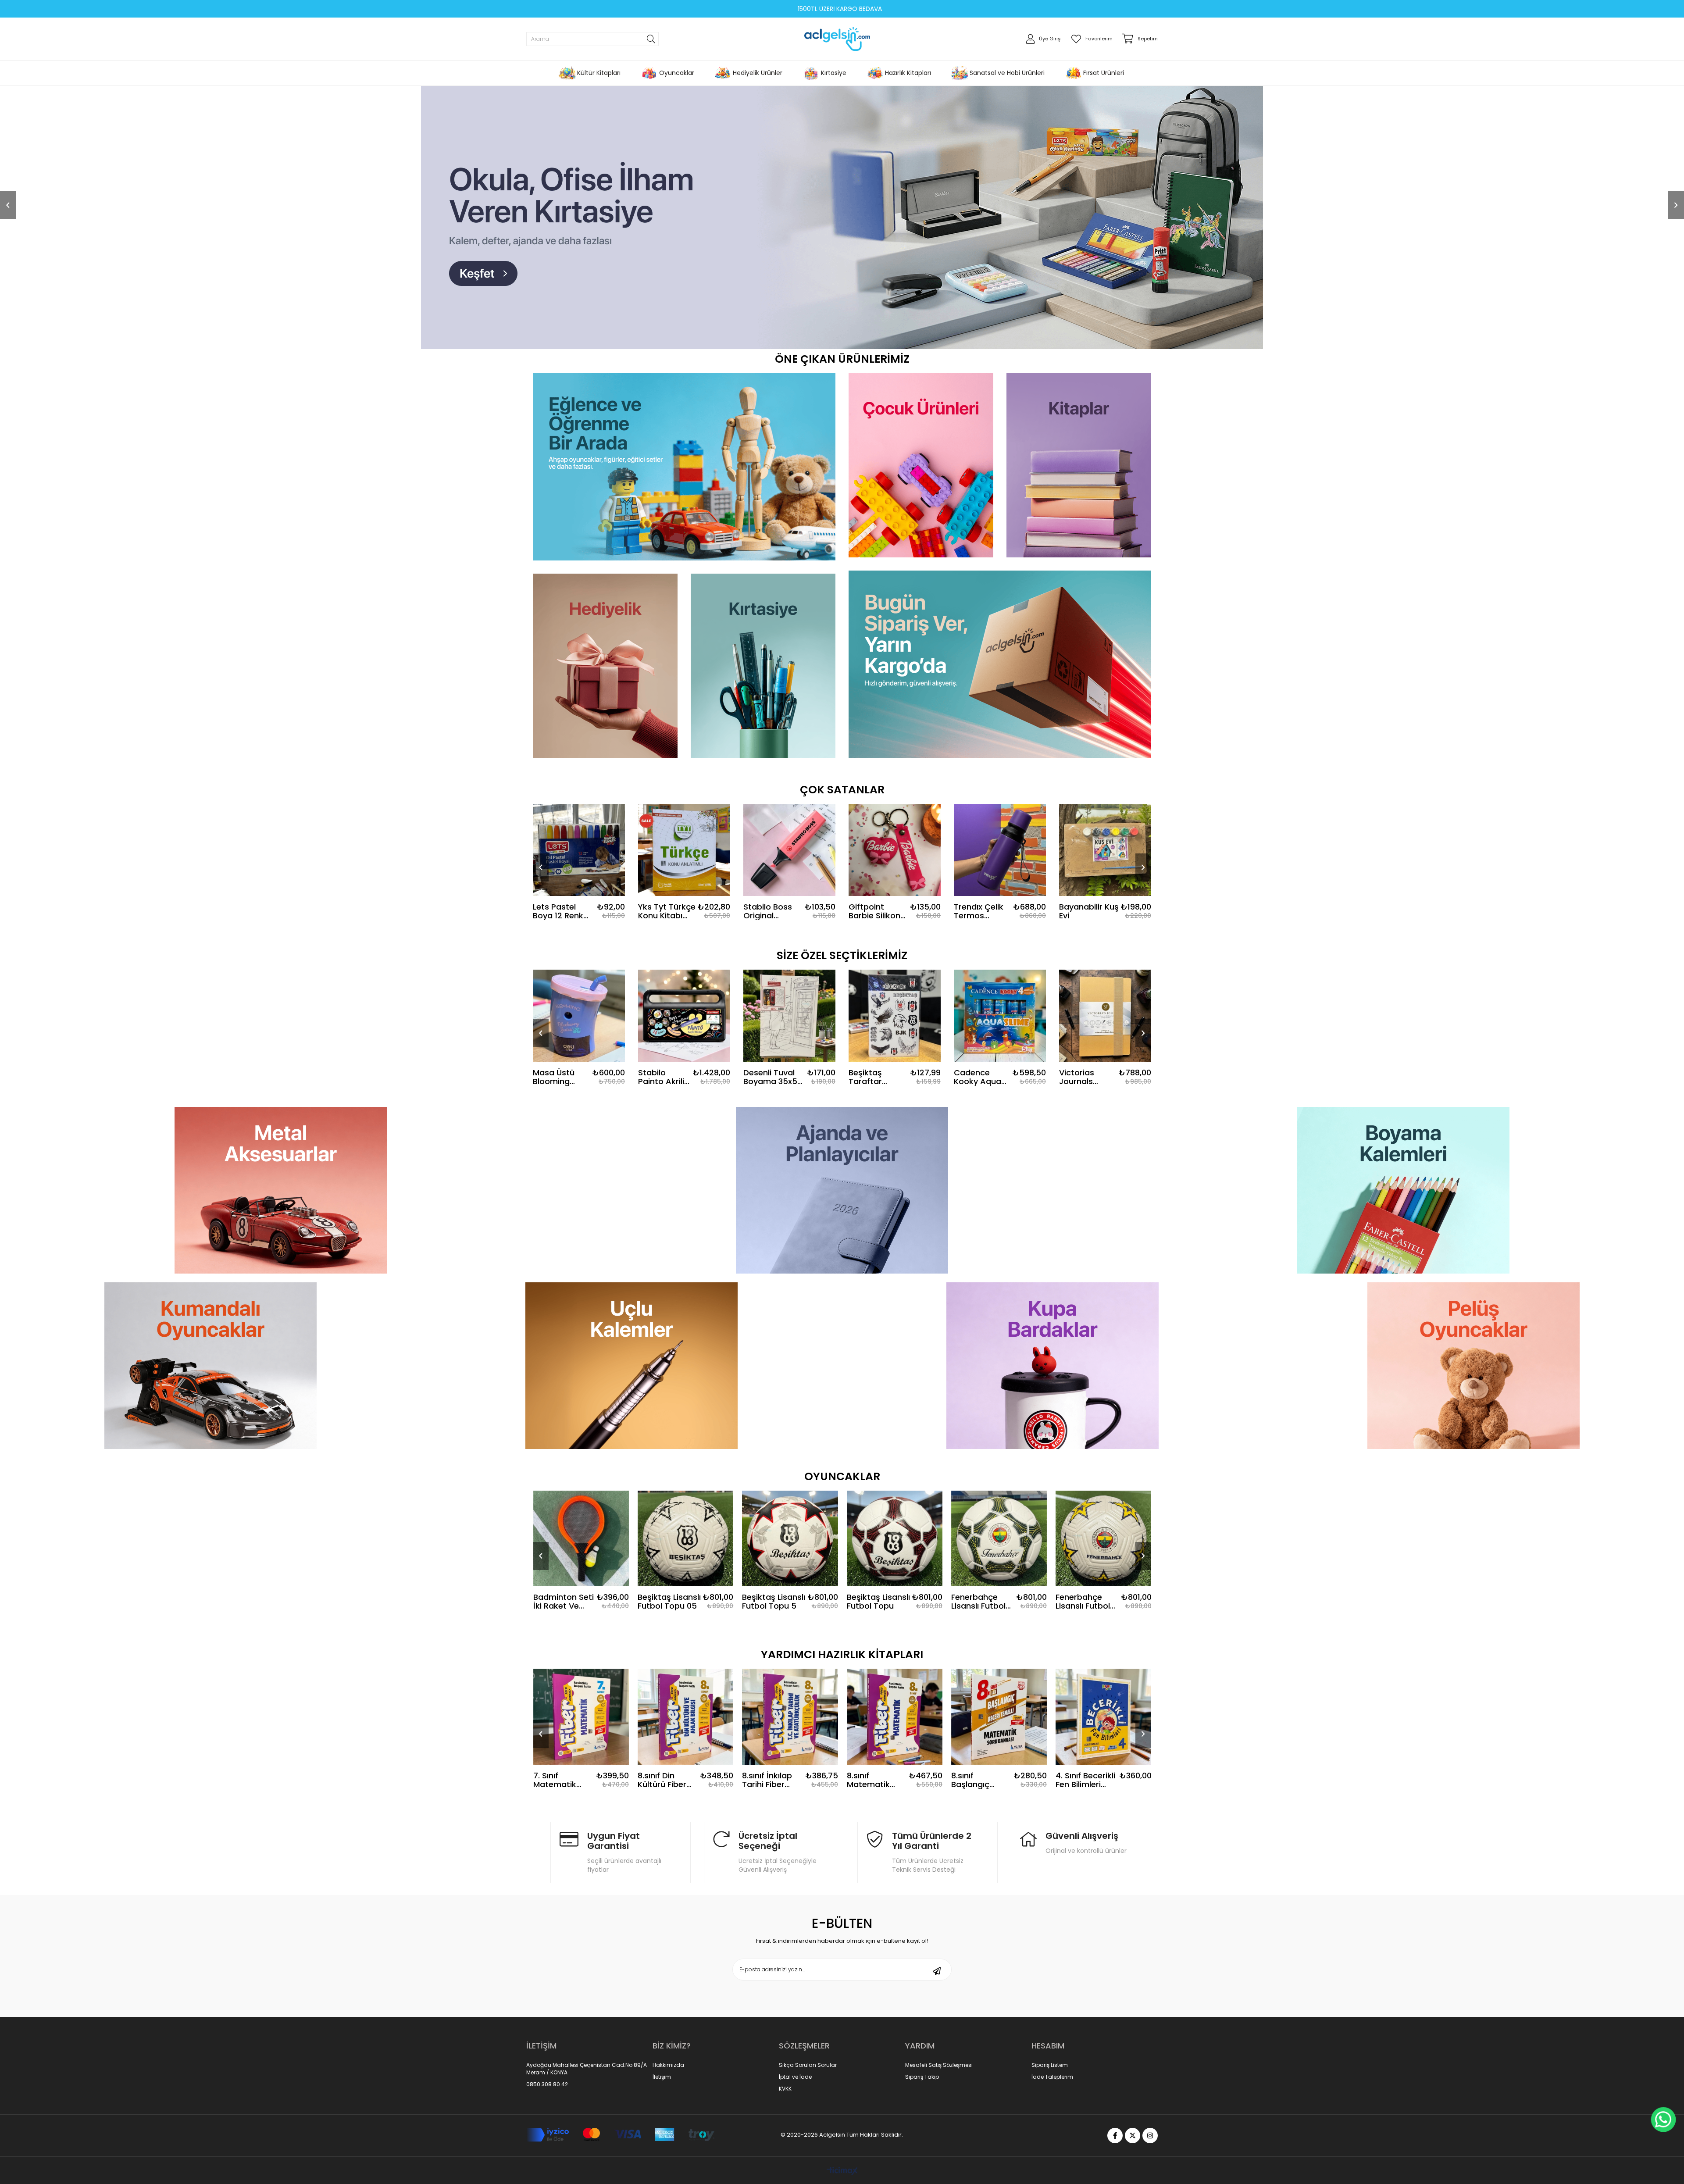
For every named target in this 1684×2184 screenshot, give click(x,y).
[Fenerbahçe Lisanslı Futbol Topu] (999, 1593)
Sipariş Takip (922, 2131)
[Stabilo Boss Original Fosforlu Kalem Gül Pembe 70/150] (789, 904)
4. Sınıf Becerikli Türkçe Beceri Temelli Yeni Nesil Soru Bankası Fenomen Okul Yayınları (981, 1834)
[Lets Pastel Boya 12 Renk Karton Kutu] (579, 904)
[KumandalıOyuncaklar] (210, 1420)
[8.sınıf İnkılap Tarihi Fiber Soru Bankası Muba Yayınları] (581, 1771)
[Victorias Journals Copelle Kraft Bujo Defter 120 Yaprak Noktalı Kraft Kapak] (1105, 1070)
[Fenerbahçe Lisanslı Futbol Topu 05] (790, 1593)
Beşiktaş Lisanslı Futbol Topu (669, 1656)
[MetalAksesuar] (281, 1245)
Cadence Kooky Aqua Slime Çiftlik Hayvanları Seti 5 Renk (978, 1131)
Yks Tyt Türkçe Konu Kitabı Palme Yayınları (667, 966)
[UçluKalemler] (631, 1420)
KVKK (785, 2143)
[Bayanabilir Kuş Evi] (1105, 904)
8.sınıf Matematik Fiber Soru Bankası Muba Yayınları (665, 1834)
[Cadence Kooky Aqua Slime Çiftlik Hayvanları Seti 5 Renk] (1000, 1070)
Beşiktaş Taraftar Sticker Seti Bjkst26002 (871, 1131)
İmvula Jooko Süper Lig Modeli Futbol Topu (1082, 1656)
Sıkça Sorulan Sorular (808, 2120)
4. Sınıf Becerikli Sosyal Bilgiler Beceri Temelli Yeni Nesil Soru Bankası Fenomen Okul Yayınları (1085, 1834)
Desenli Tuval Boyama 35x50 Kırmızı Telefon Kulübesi (773, 1131)
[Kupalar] (1052, 1420)
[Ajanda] (842, 1245)
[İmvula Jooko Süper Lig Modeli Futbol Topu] (1103, 1593)
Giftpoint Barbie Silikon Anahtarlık (874, 966)
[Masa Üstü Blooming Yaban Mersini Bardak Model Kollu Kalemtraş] (579, 1070)
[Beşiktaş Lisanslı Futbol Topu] (685, 1593)
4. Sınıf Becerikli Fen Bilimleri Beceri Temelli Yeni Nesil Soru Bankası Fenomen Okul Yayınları (876, 1834)
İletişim (662, 2131)
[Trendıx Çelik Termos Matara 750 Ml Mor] (1000, 904)
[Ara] (651, 39)
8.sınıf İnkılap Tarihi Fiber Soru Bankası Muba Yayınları (561, 1834)
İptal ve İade (795, 2131)
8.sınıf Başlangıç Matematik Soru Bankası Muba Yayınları (771, 1834)
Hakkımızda (668, 2120)
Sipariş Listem (1050, 2120)
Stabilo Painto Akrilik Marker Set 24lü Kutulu (663, 1131)
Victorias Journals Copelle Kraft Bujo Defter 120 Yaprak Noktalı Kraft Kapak (1085, 1131)
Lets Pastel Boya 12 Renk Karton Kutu (558, 966)
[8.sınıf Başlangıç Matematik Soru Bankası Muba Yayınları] (790, 1771)
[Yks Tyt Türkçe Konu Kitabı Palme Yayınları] (684, 904)
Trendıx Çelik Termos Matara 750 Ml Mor (982, 966)
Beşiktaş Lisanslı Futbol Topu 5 (564, 1656)
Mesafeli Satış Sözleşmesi (939, 2120)
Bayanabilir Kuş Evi (1089, 966)
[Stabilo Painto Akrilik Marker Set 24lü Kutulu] (684, 1070)
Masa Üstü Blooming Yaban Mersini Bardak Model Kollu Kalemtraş (560, 1131)
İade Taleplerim (1052, 2131)
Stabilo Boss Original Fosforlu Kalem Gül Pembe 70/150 (772, 966)
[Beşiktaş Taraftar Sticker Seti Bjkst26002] (895, 1070)
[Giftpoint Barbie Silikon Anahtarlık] (895, 904)
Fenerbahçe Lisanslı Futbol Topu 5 (874, 1656)
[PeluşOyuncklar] (1473, 1420)
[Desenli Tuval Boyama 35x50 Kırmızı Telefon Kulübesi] (789, 1070)
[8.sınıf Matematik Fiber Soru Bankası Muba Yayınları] (685, 1771)
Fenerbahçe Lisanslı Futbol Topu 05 (769, 1656)
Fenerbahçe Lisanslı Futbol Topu (978, 1656)
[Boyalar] (1403, 1245)
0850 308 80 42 (547, 2138)
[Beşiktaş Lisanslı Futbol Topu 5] (581, 1593)
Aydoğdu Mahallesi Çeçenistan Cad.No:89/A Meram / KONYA (587, 2123)
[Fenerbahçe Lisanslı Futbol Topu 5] (894, 1593)
